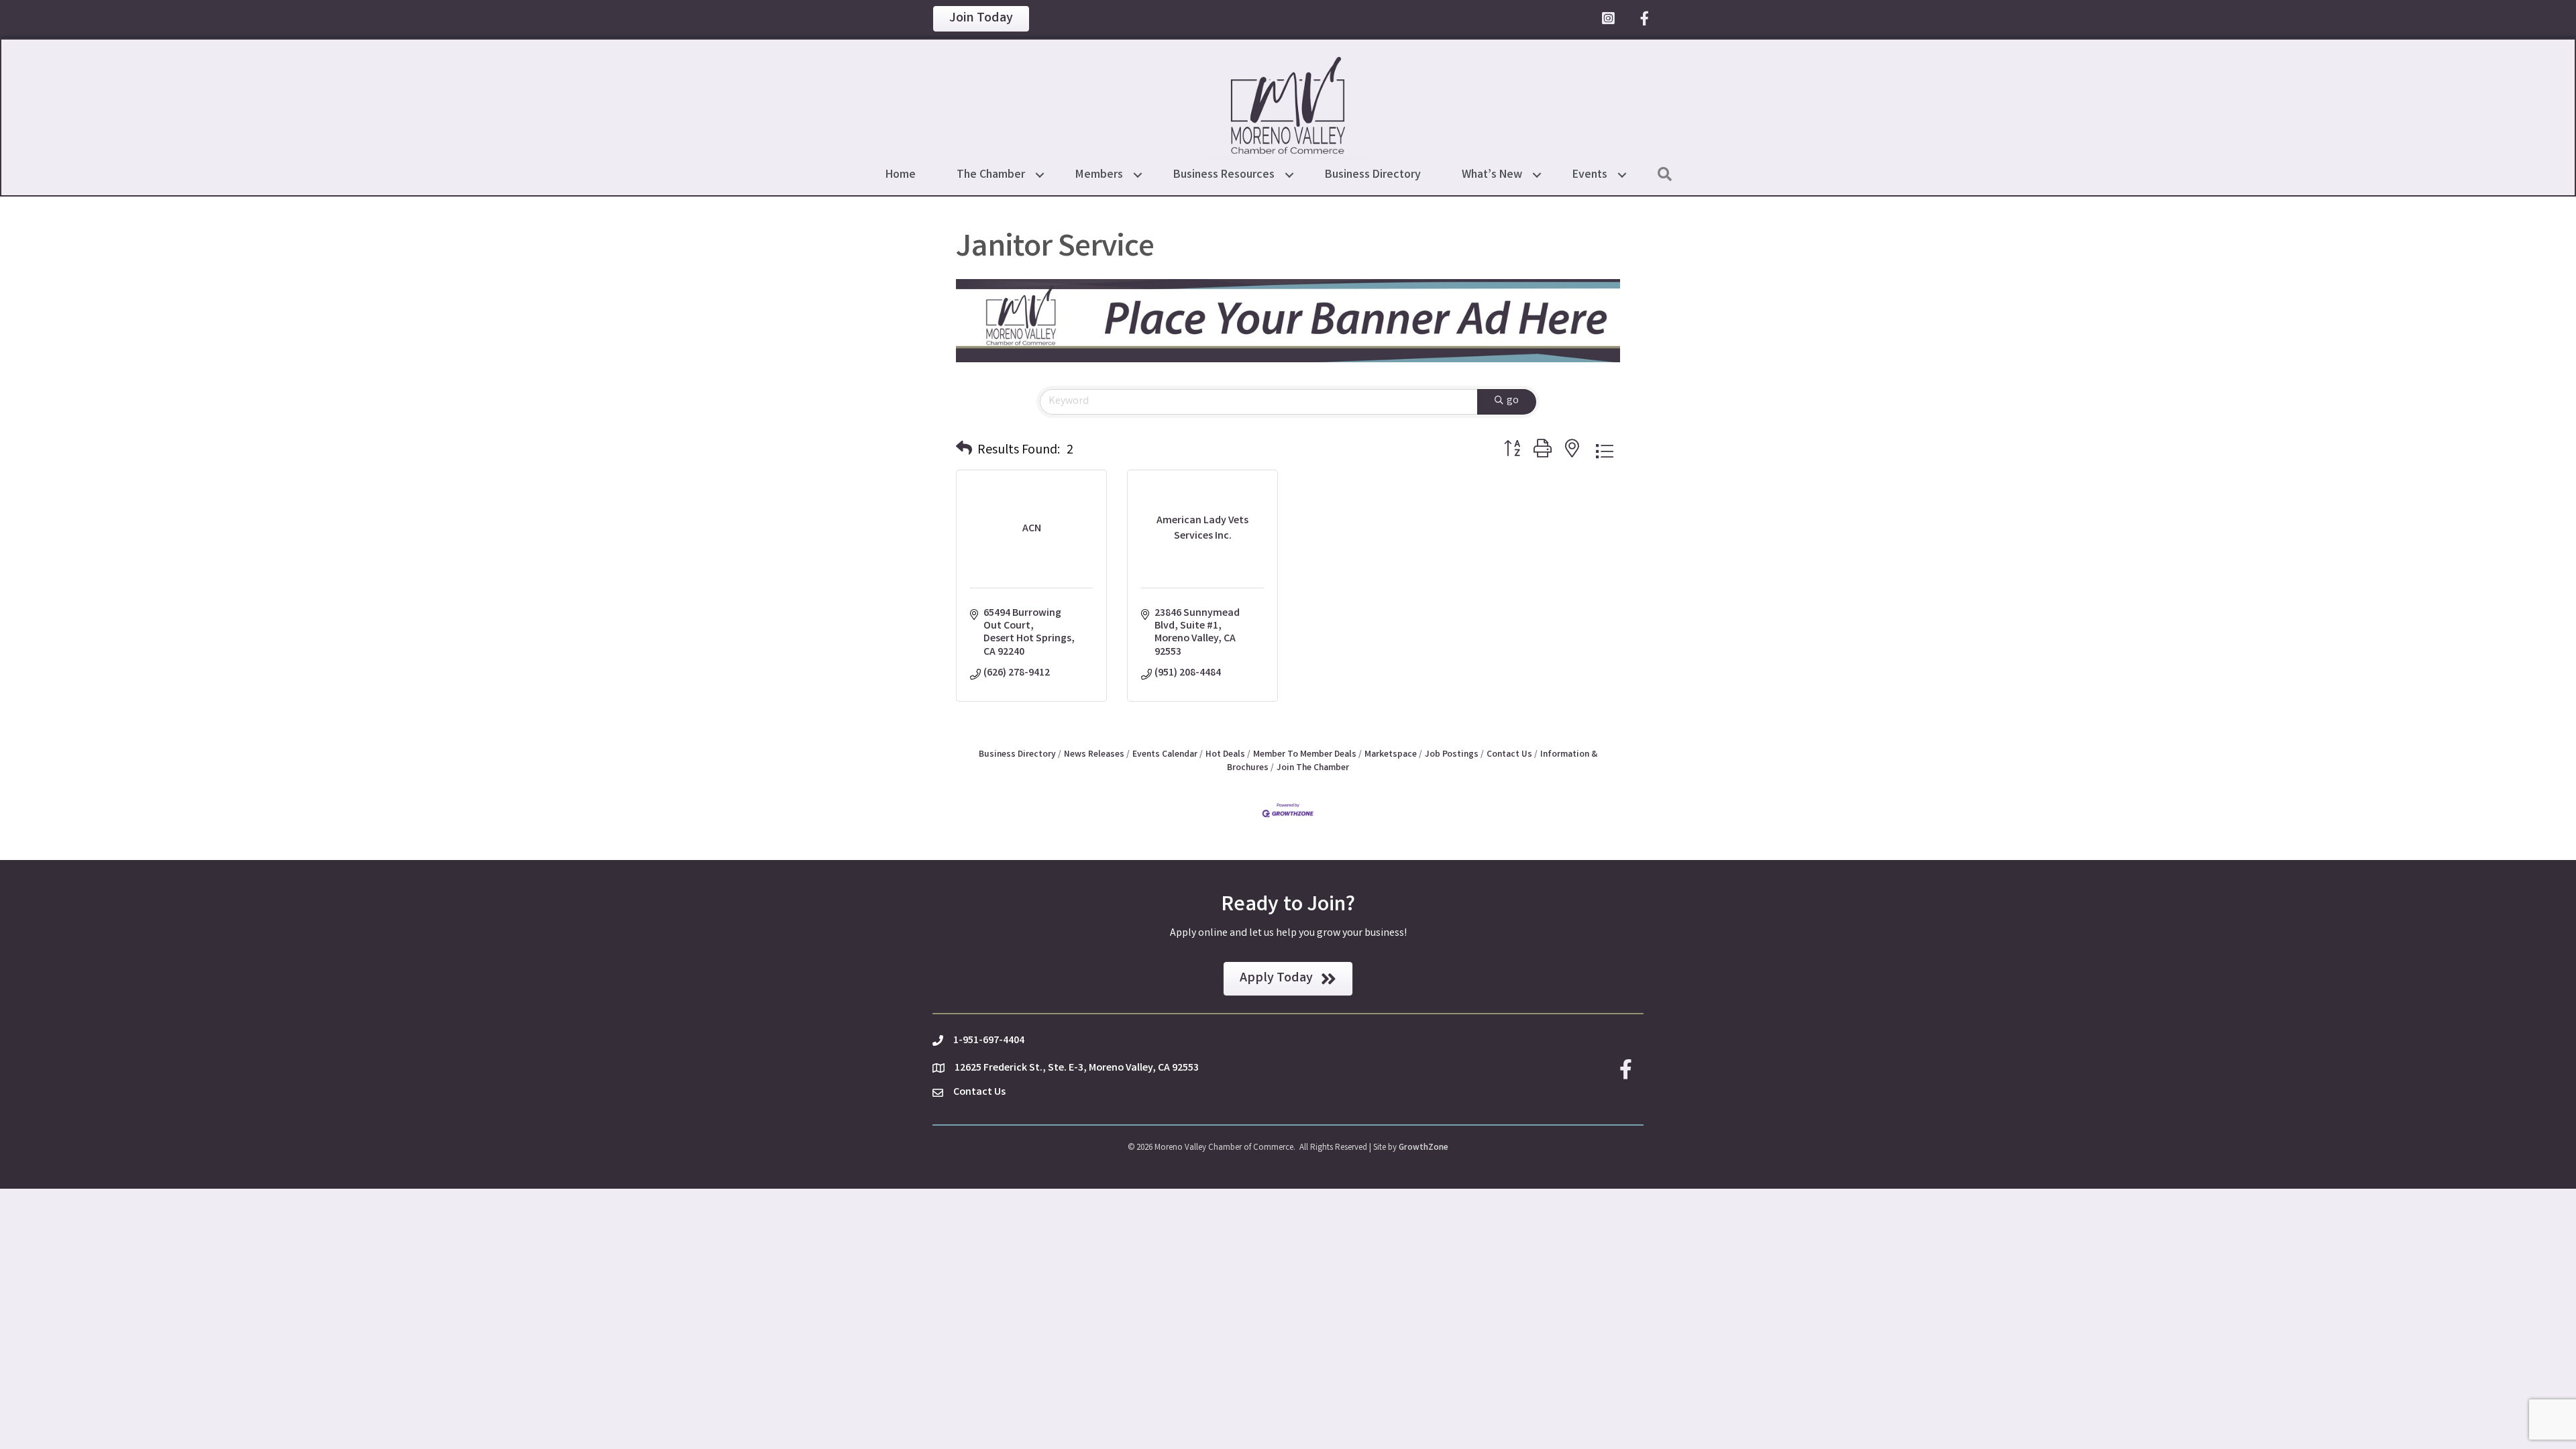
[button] (964, 451)
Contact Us (1509, 755)
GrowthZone (1424, 1148)
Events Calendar (1165, 755)
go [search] (1513, 401)
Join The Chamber (1313, 768)
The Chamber (991, 175)
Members (1099, 175)
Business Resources (1224, 175)
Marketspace (1391, 755)
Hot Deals (1225, 755)
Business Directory (1373, 175)
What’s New (1492, 175)
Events (1590, 175)
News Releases (1094, 755)
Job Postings (1452, 755)
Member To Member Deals (1305, 755)
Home (901, 175)
